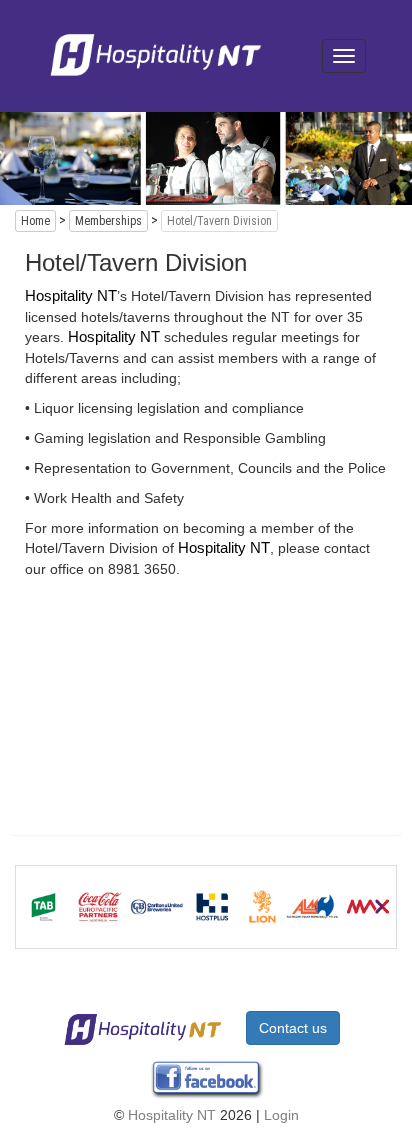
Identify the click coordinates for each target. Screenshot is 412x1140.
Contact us (293, 1028)
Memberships (108, 221)
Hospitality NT (172, 1115)
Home (35, 221)
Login (281, 1115)
